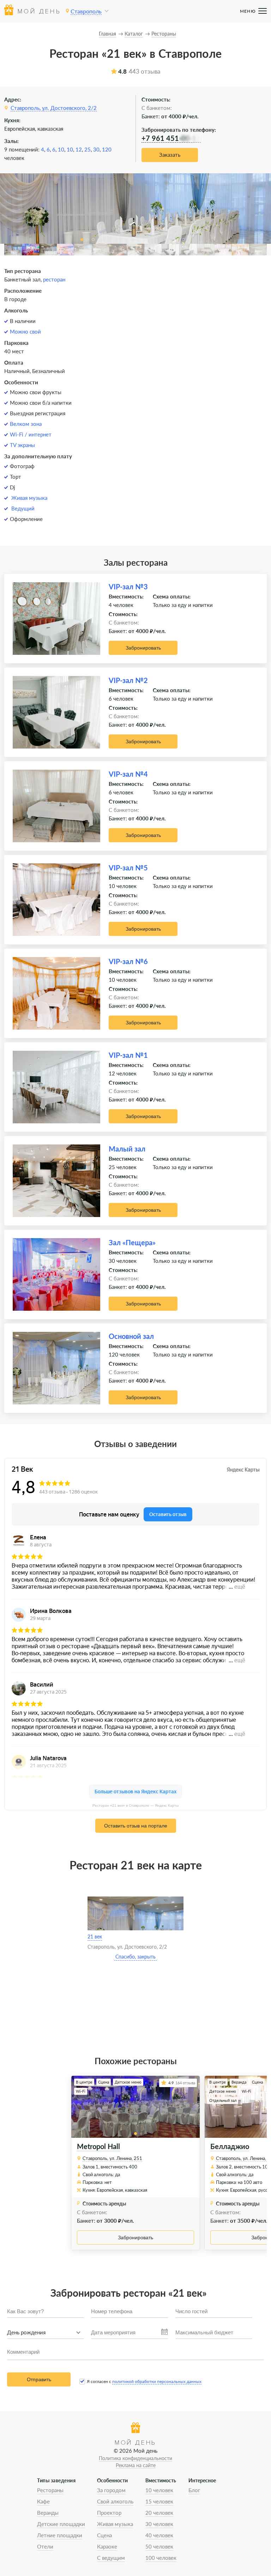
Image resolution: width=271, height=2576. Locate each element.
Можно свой (25, 331)
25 (88, 149)
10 (61, 149)
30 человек (159, 2524)
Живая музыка (29, 498)
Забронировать (143, 648)
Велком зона (26, 424)
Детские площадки (61, 2524)
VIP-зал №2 (128, 680)
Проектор (109, 2513)
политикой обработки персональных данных (157, 2381)
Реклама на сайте (136, 2465)
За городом (111, 2490)
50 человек (159, 2546)
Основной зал (131, 1336)
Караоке (107, 2546)
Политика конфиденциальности (135, 2458)
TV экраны (22, 445)
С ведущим (111, 2558)
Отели (45, 2546)
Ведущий (23, 508)
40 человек (159, 2535)
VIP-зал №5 (128, 868)
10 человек (159, 2490)
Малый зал (127, 1149)
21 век (95, 1936)
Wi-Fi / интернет (31, 434)
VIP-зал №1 (128, 1055)
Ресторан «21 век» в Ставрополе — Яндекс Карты (135, 1805)
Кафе (43, 2501)
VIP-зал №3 (128, 586)
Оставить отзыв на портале (136, 1826)
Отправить (39, 2379)
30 (96, 149)
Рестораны (50, 2490)
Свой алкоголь (115, 2501)
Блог (194, 2490)
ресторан (54, 279)
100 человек (161, 2558)
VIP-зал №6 (128, 961)
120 (107, 149)
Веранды (48, 2513)
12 (79, 149)
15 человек (159, 2501)
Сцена (104, 2535)
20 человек (159, 2513)
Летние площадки (60, 2535)
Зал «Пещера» (132, 1242)
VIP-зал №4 (128, 774)
